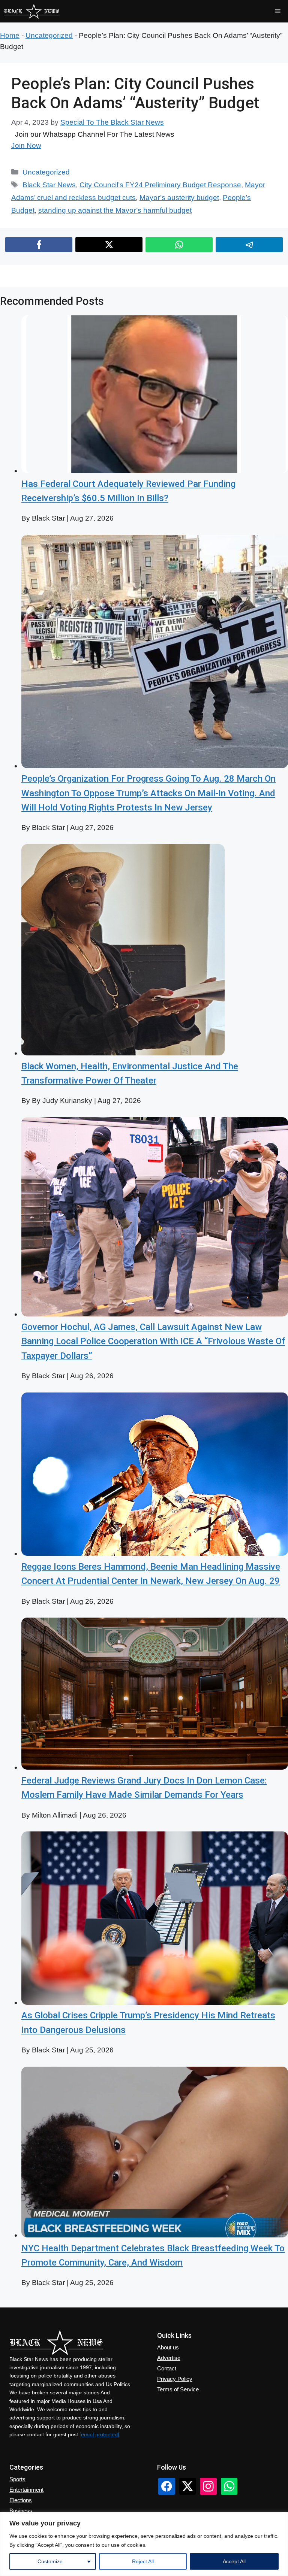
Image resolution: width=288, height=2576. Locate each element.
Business (21, 2511)
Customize (50, 2561)
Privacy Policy (175, 2379)
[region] (144, 2544)
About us (168, 2347)
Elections (21, 2500)
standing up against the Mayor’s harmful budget (115, 210)
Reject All (143, 2561)
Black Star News (49, 185)
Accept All (234, 2561)
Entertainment (26, 2490)
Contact (167, 2368)
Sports (17, 2479)
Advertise (169, 2358)
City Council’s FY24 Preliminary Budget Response (160, 185)
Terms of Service (178, 2389)
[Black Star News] (32, 11)
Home (10, 35)
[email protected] (99, 2434)
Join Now (26, 146)
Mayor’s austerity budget (179, 198)
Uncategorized (49, 35)
